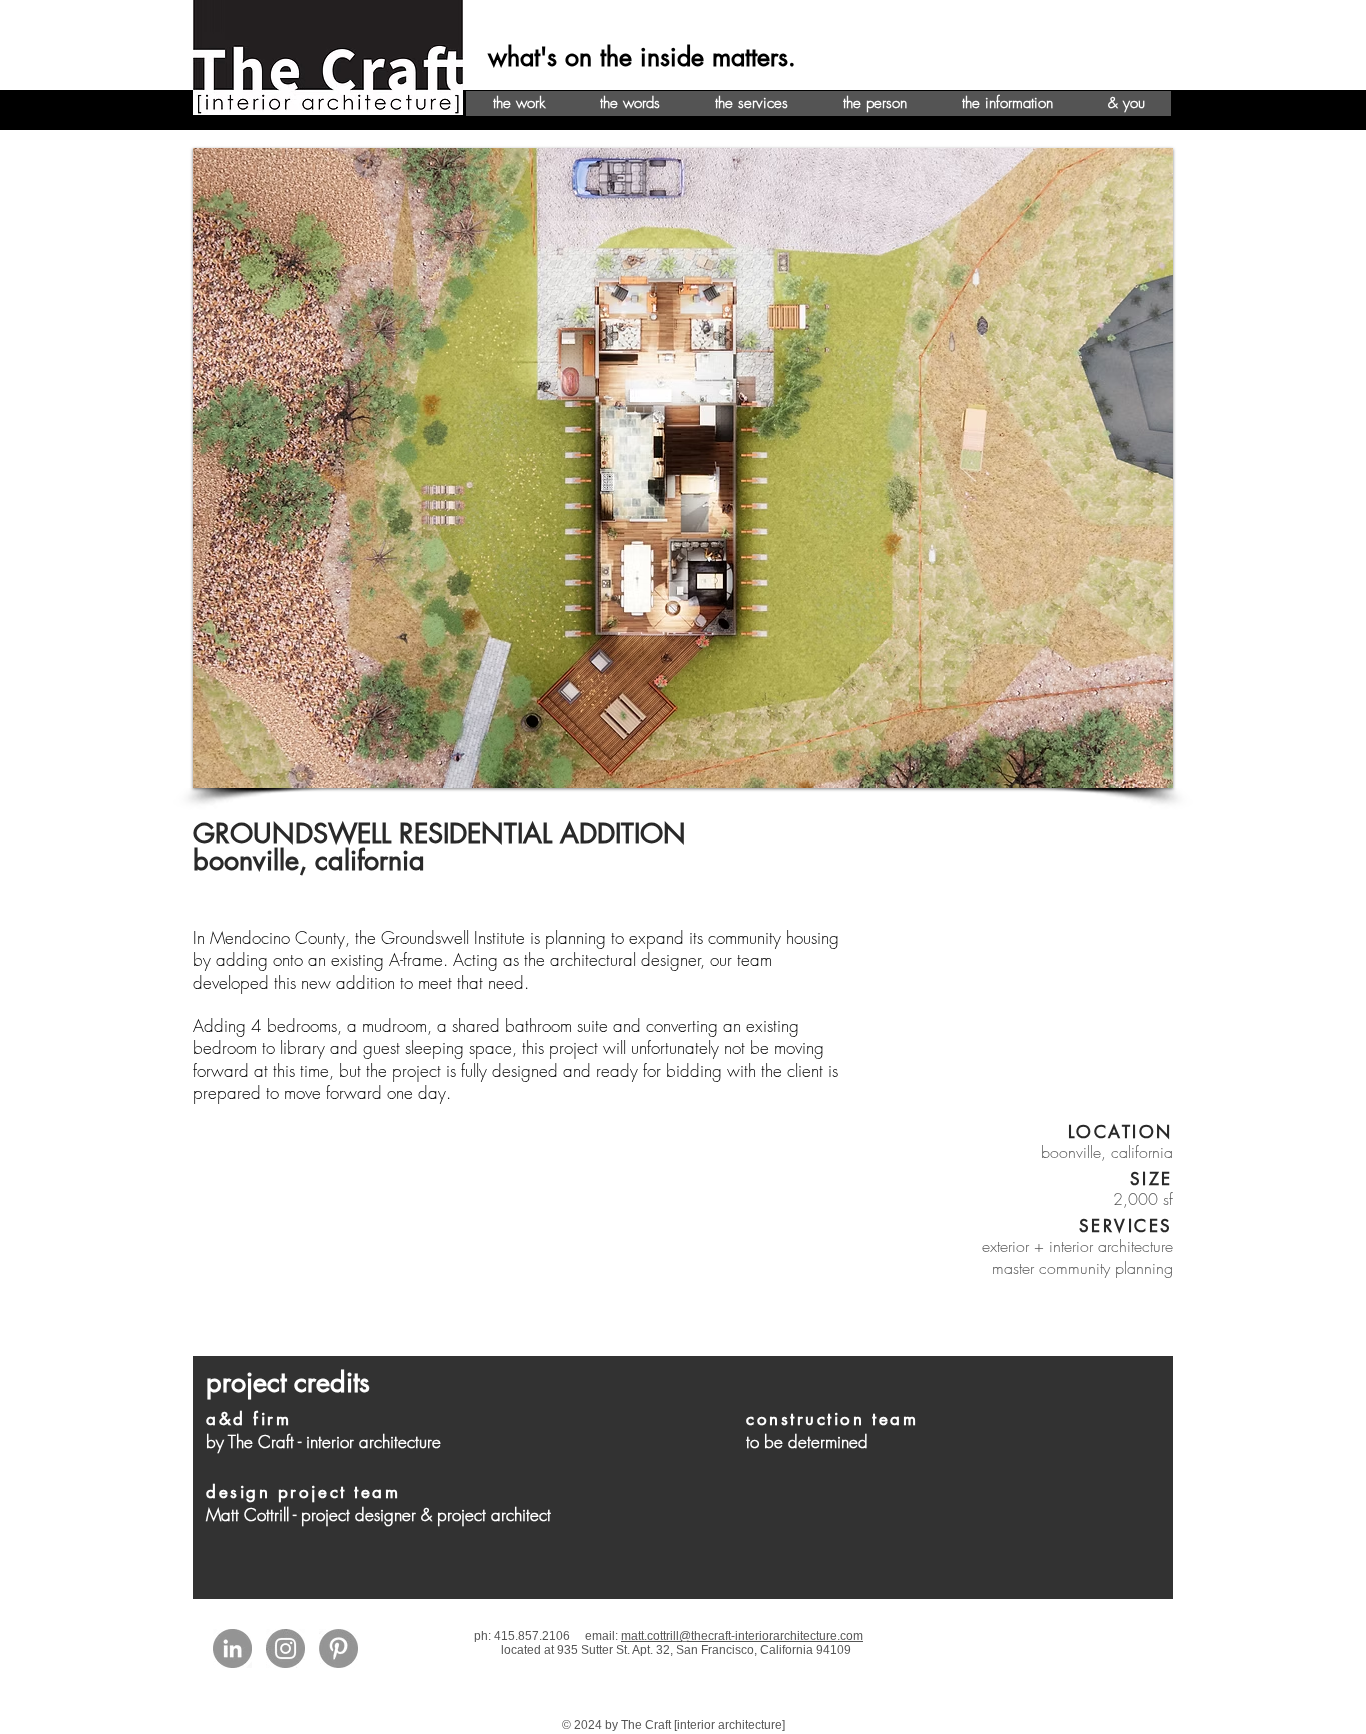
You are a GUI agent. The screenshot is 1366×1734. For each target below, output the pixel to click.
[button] (683, 468)
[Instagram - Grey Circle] (285, 1648)
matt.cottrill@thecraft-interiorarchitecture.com (742, 1636)
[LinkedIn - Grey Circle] (232, 1648)
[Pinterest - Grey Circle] (338, 1648)
